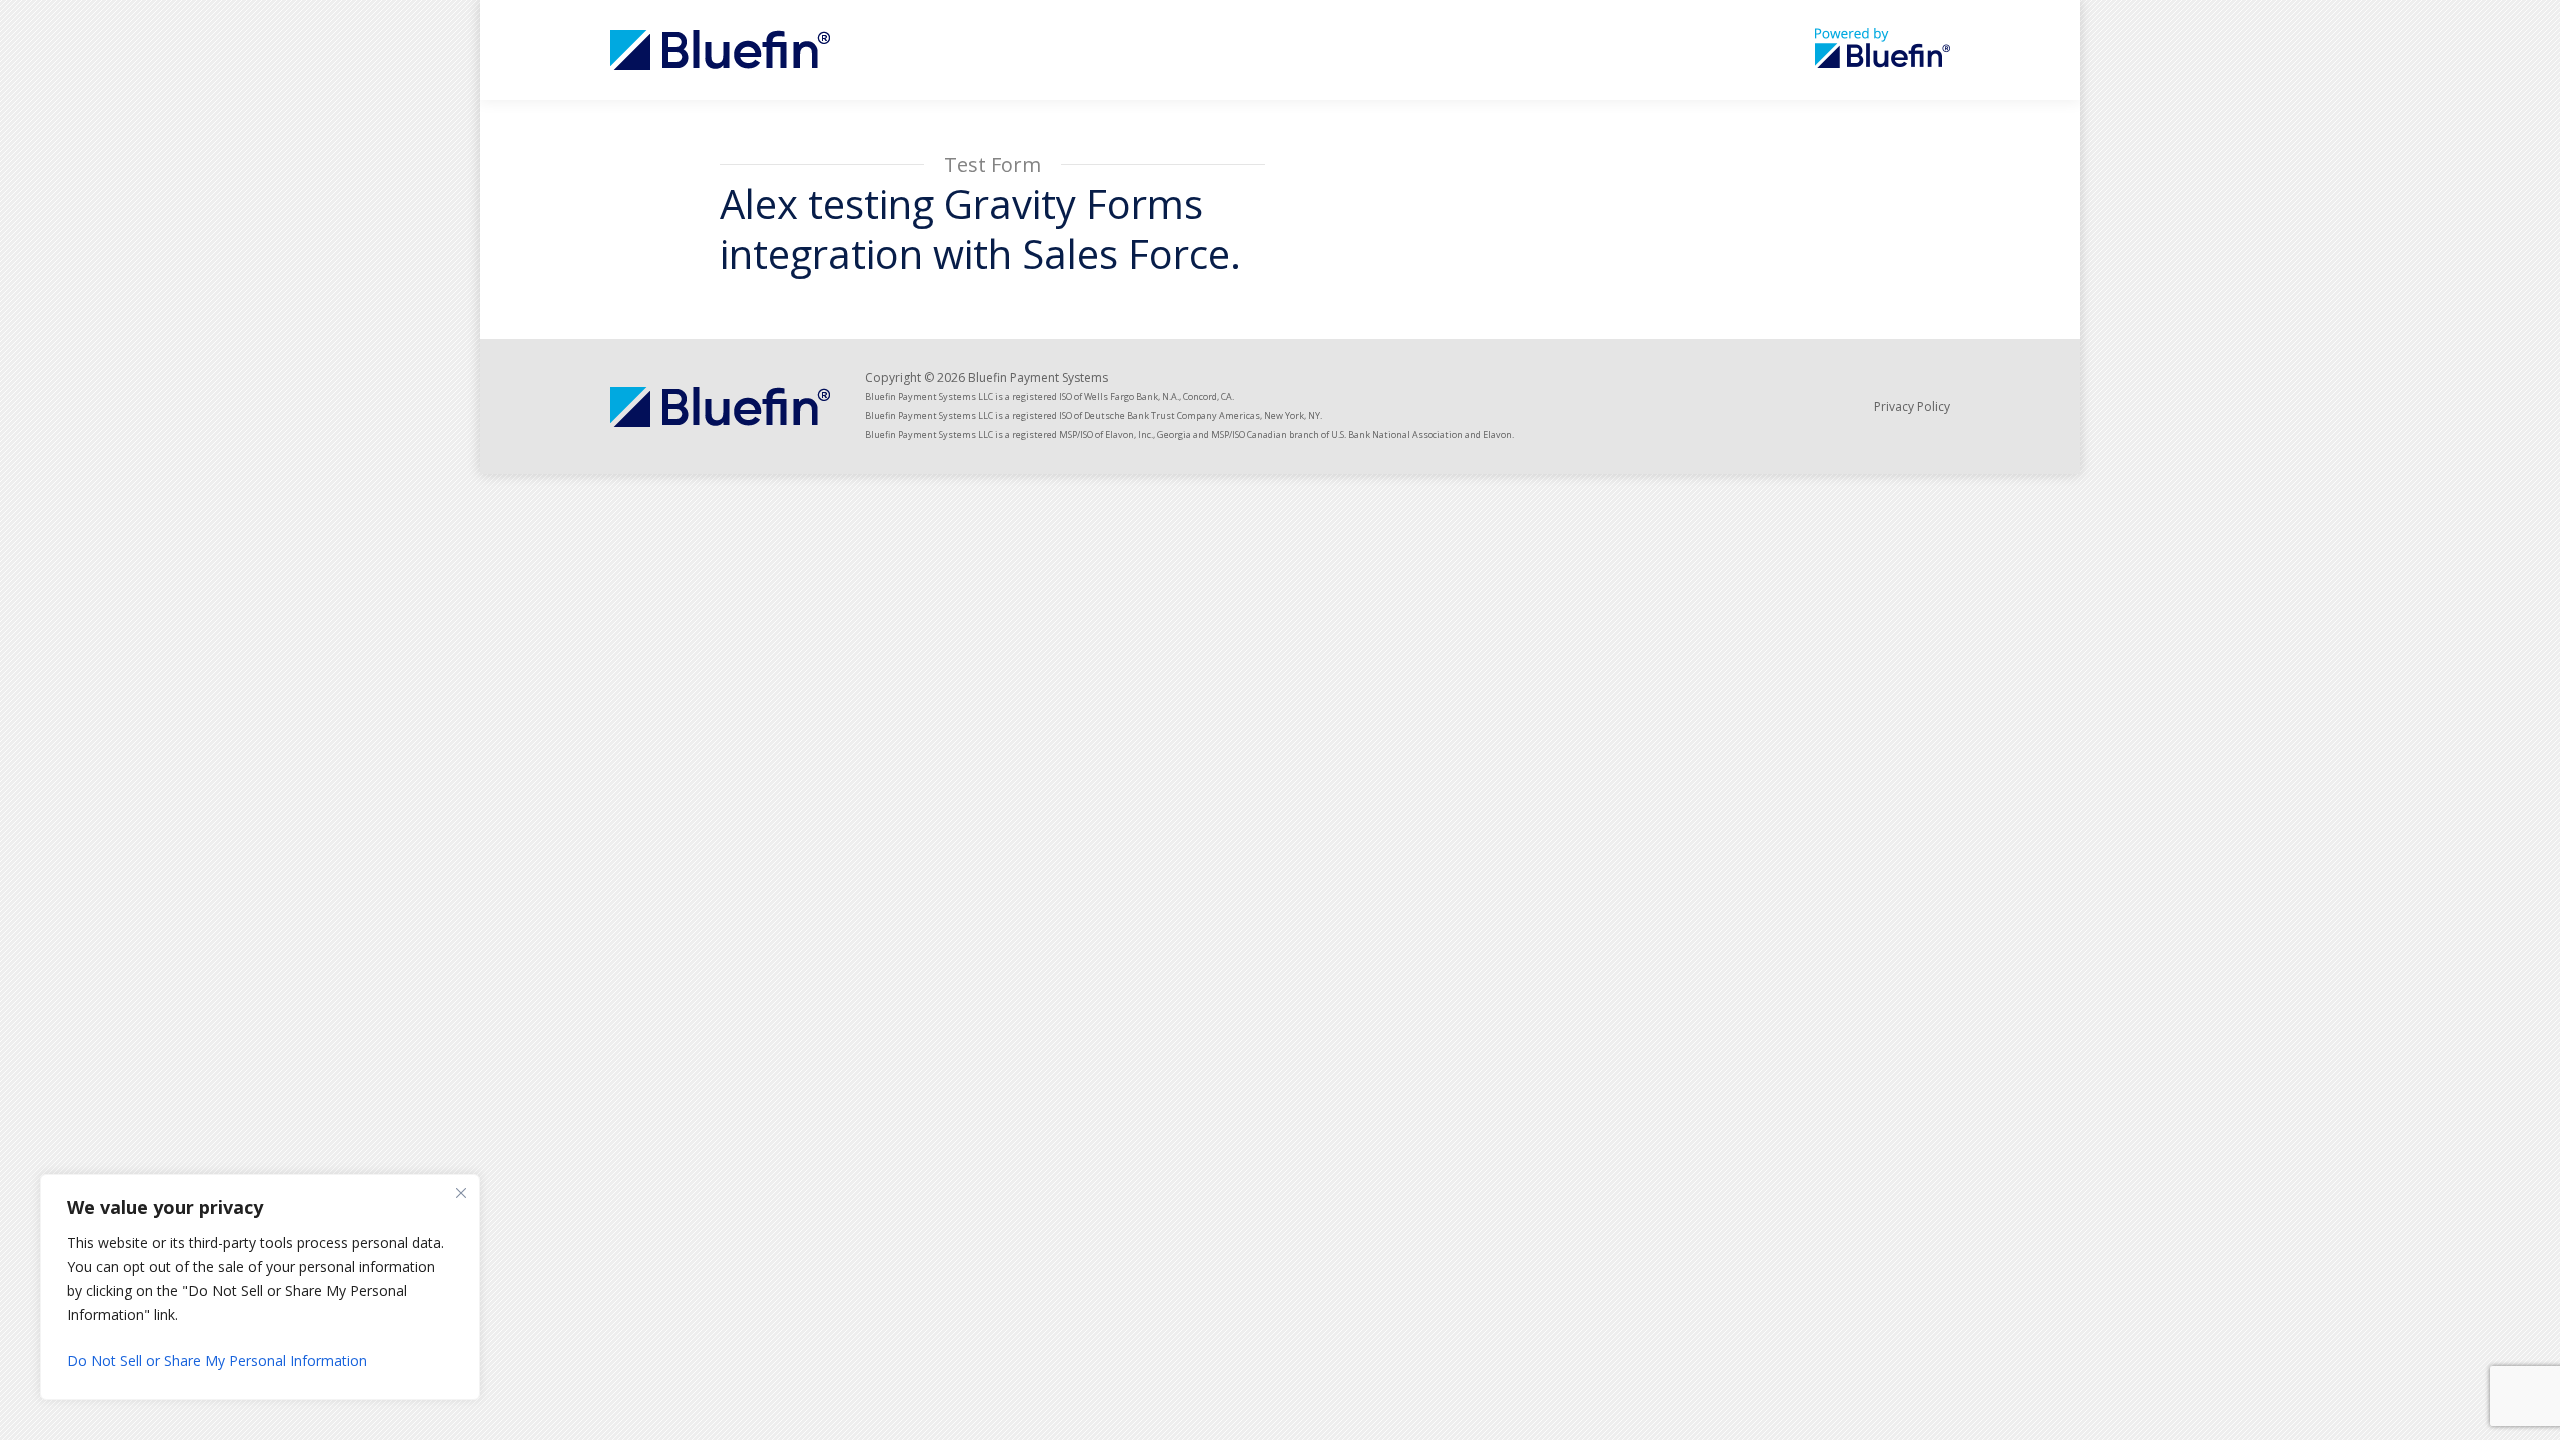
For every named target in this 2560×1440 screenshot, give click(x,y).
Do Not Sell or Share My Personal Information (217, 1360)
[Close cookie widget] (461, 1193)
